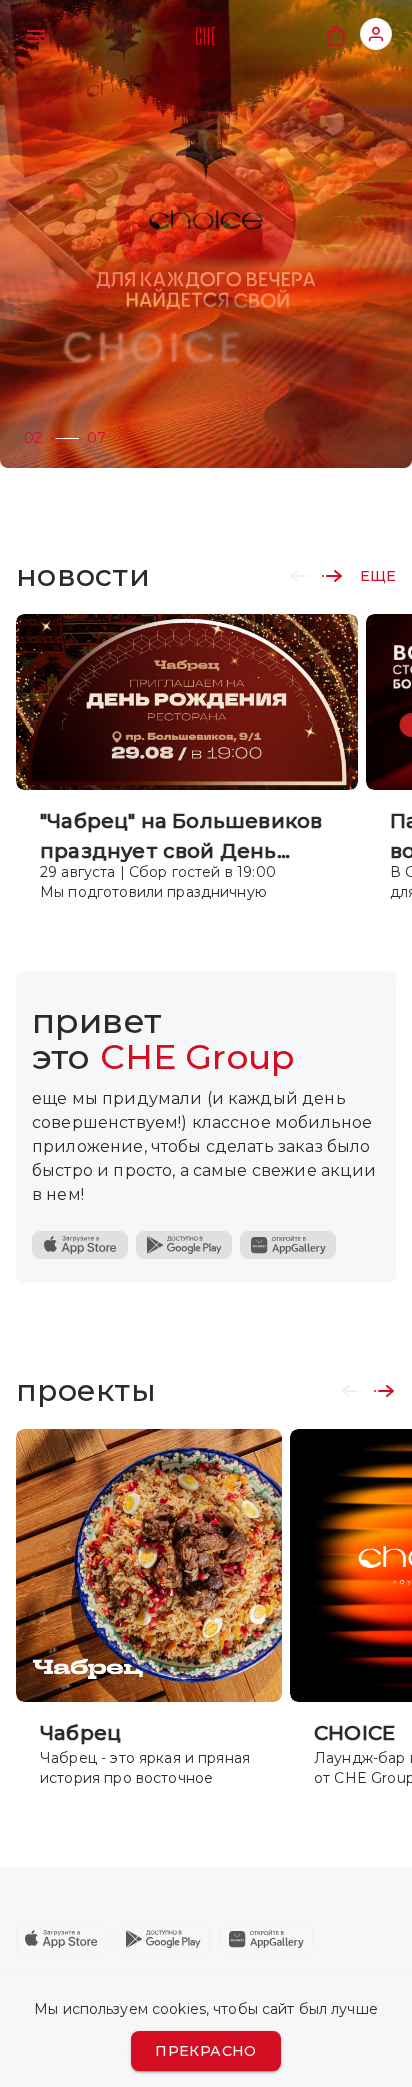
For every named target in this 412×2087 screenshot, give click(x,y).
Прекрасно (206, 2051)
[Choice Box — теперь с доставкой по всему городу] (206, 234)
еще (378, 576)
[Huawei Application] (288, 1245)
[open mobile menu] (36, 36)
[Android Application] (184, 1245)
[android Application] (163, 1939)
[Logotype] (206, 36)
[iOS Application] (80, 1245)
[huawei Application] (266, 1939)
